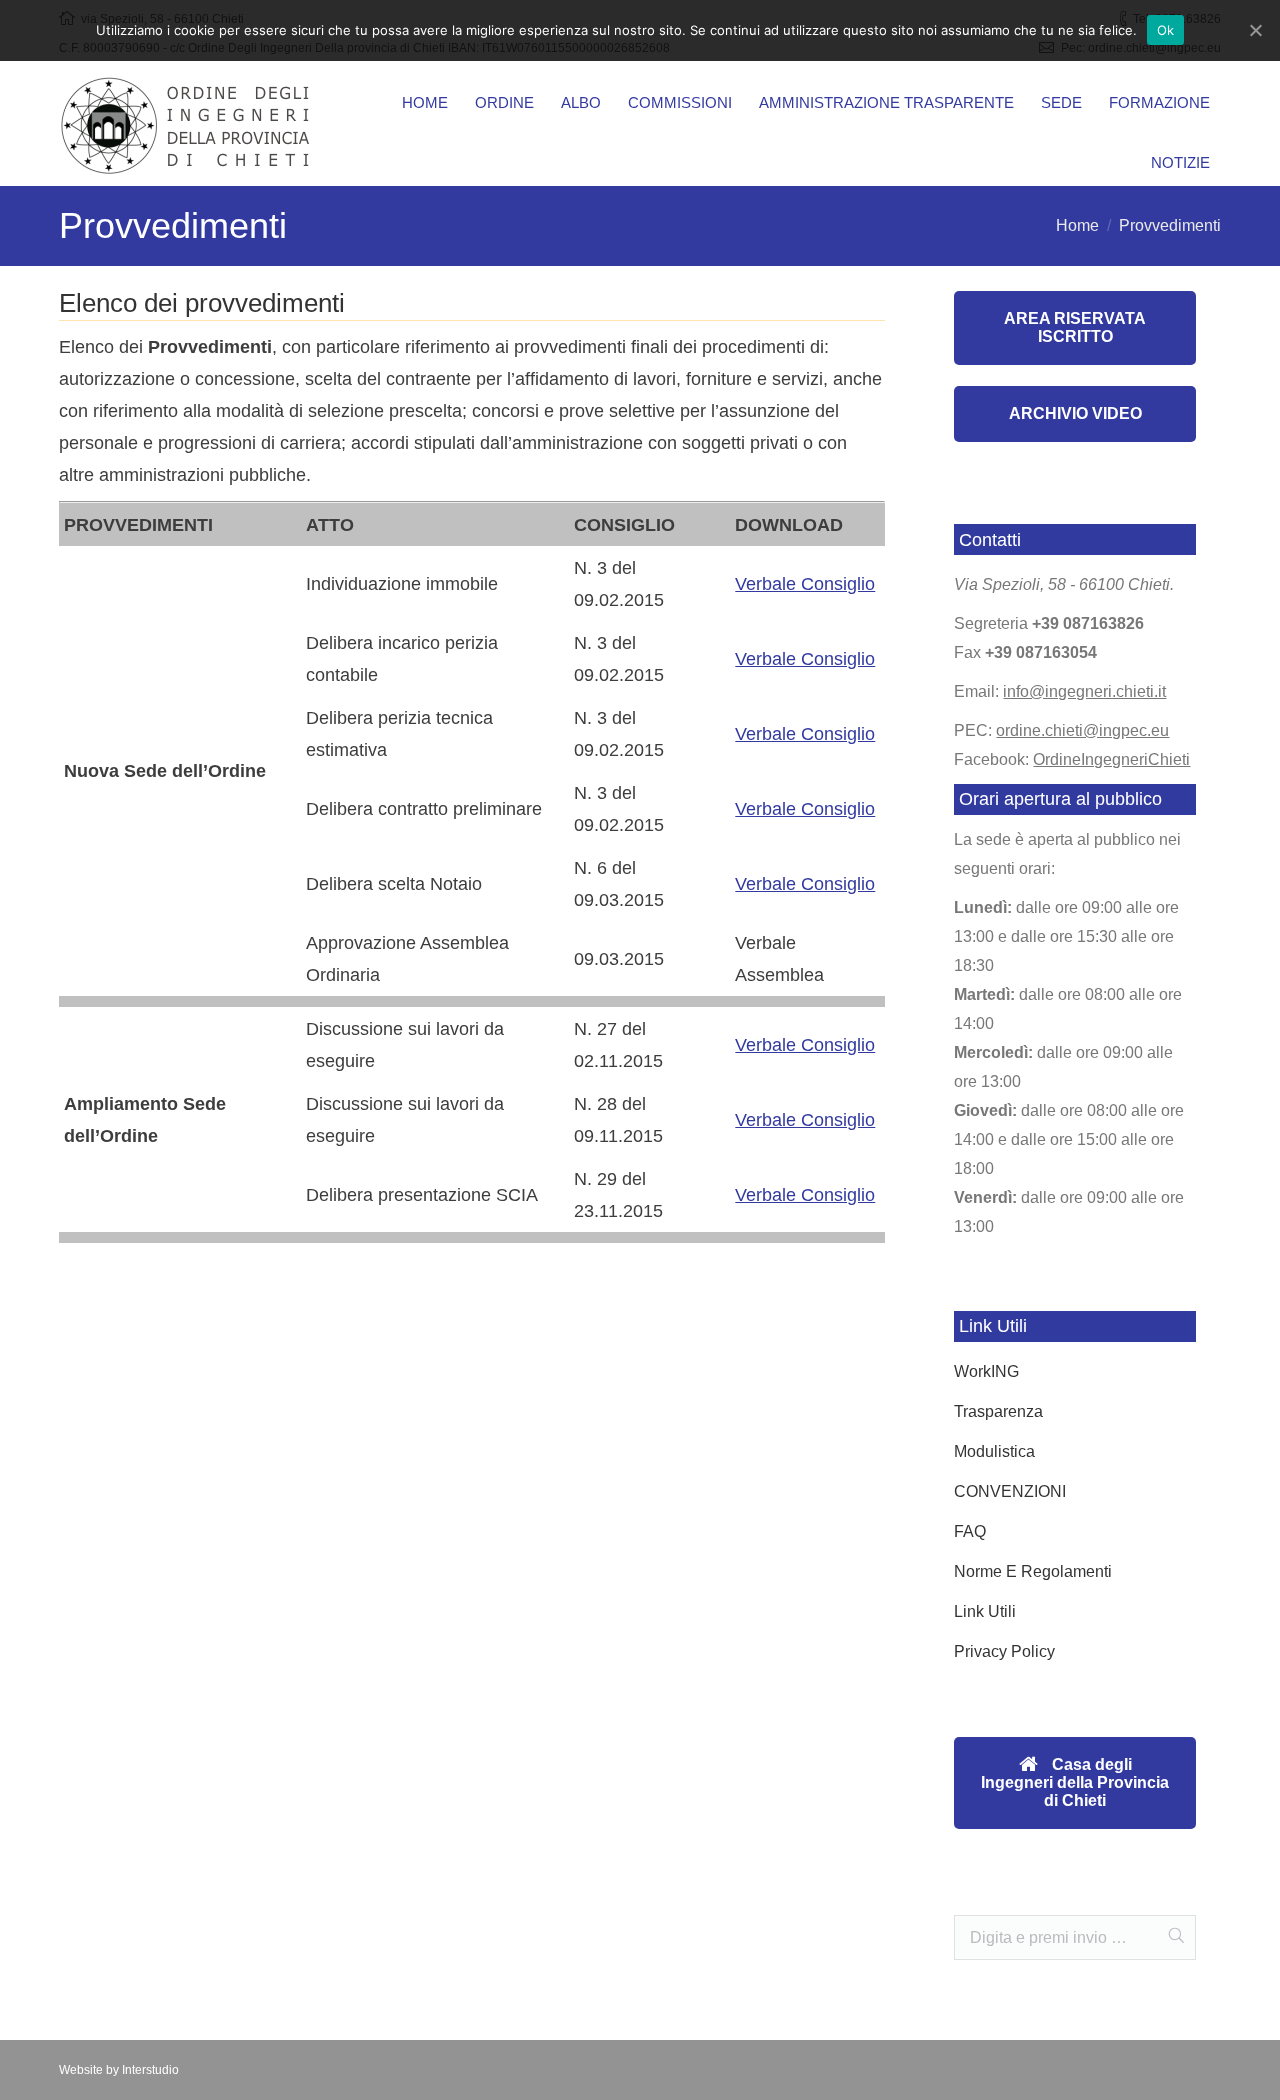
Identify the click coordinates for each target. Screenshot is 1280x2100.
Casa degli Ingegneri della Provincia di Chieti (1075, 1782)
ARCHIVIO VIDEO (1075, 413)
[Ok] (1255, 30)
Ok (1166, 30)
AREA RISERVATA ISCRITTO (1075, 327)
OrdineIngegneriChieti (1111, 759)
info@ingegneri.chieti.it (1084, 691)
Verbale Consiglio (805, 584)
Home (1077, 225)
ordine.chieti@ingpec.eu (1082, 730)
